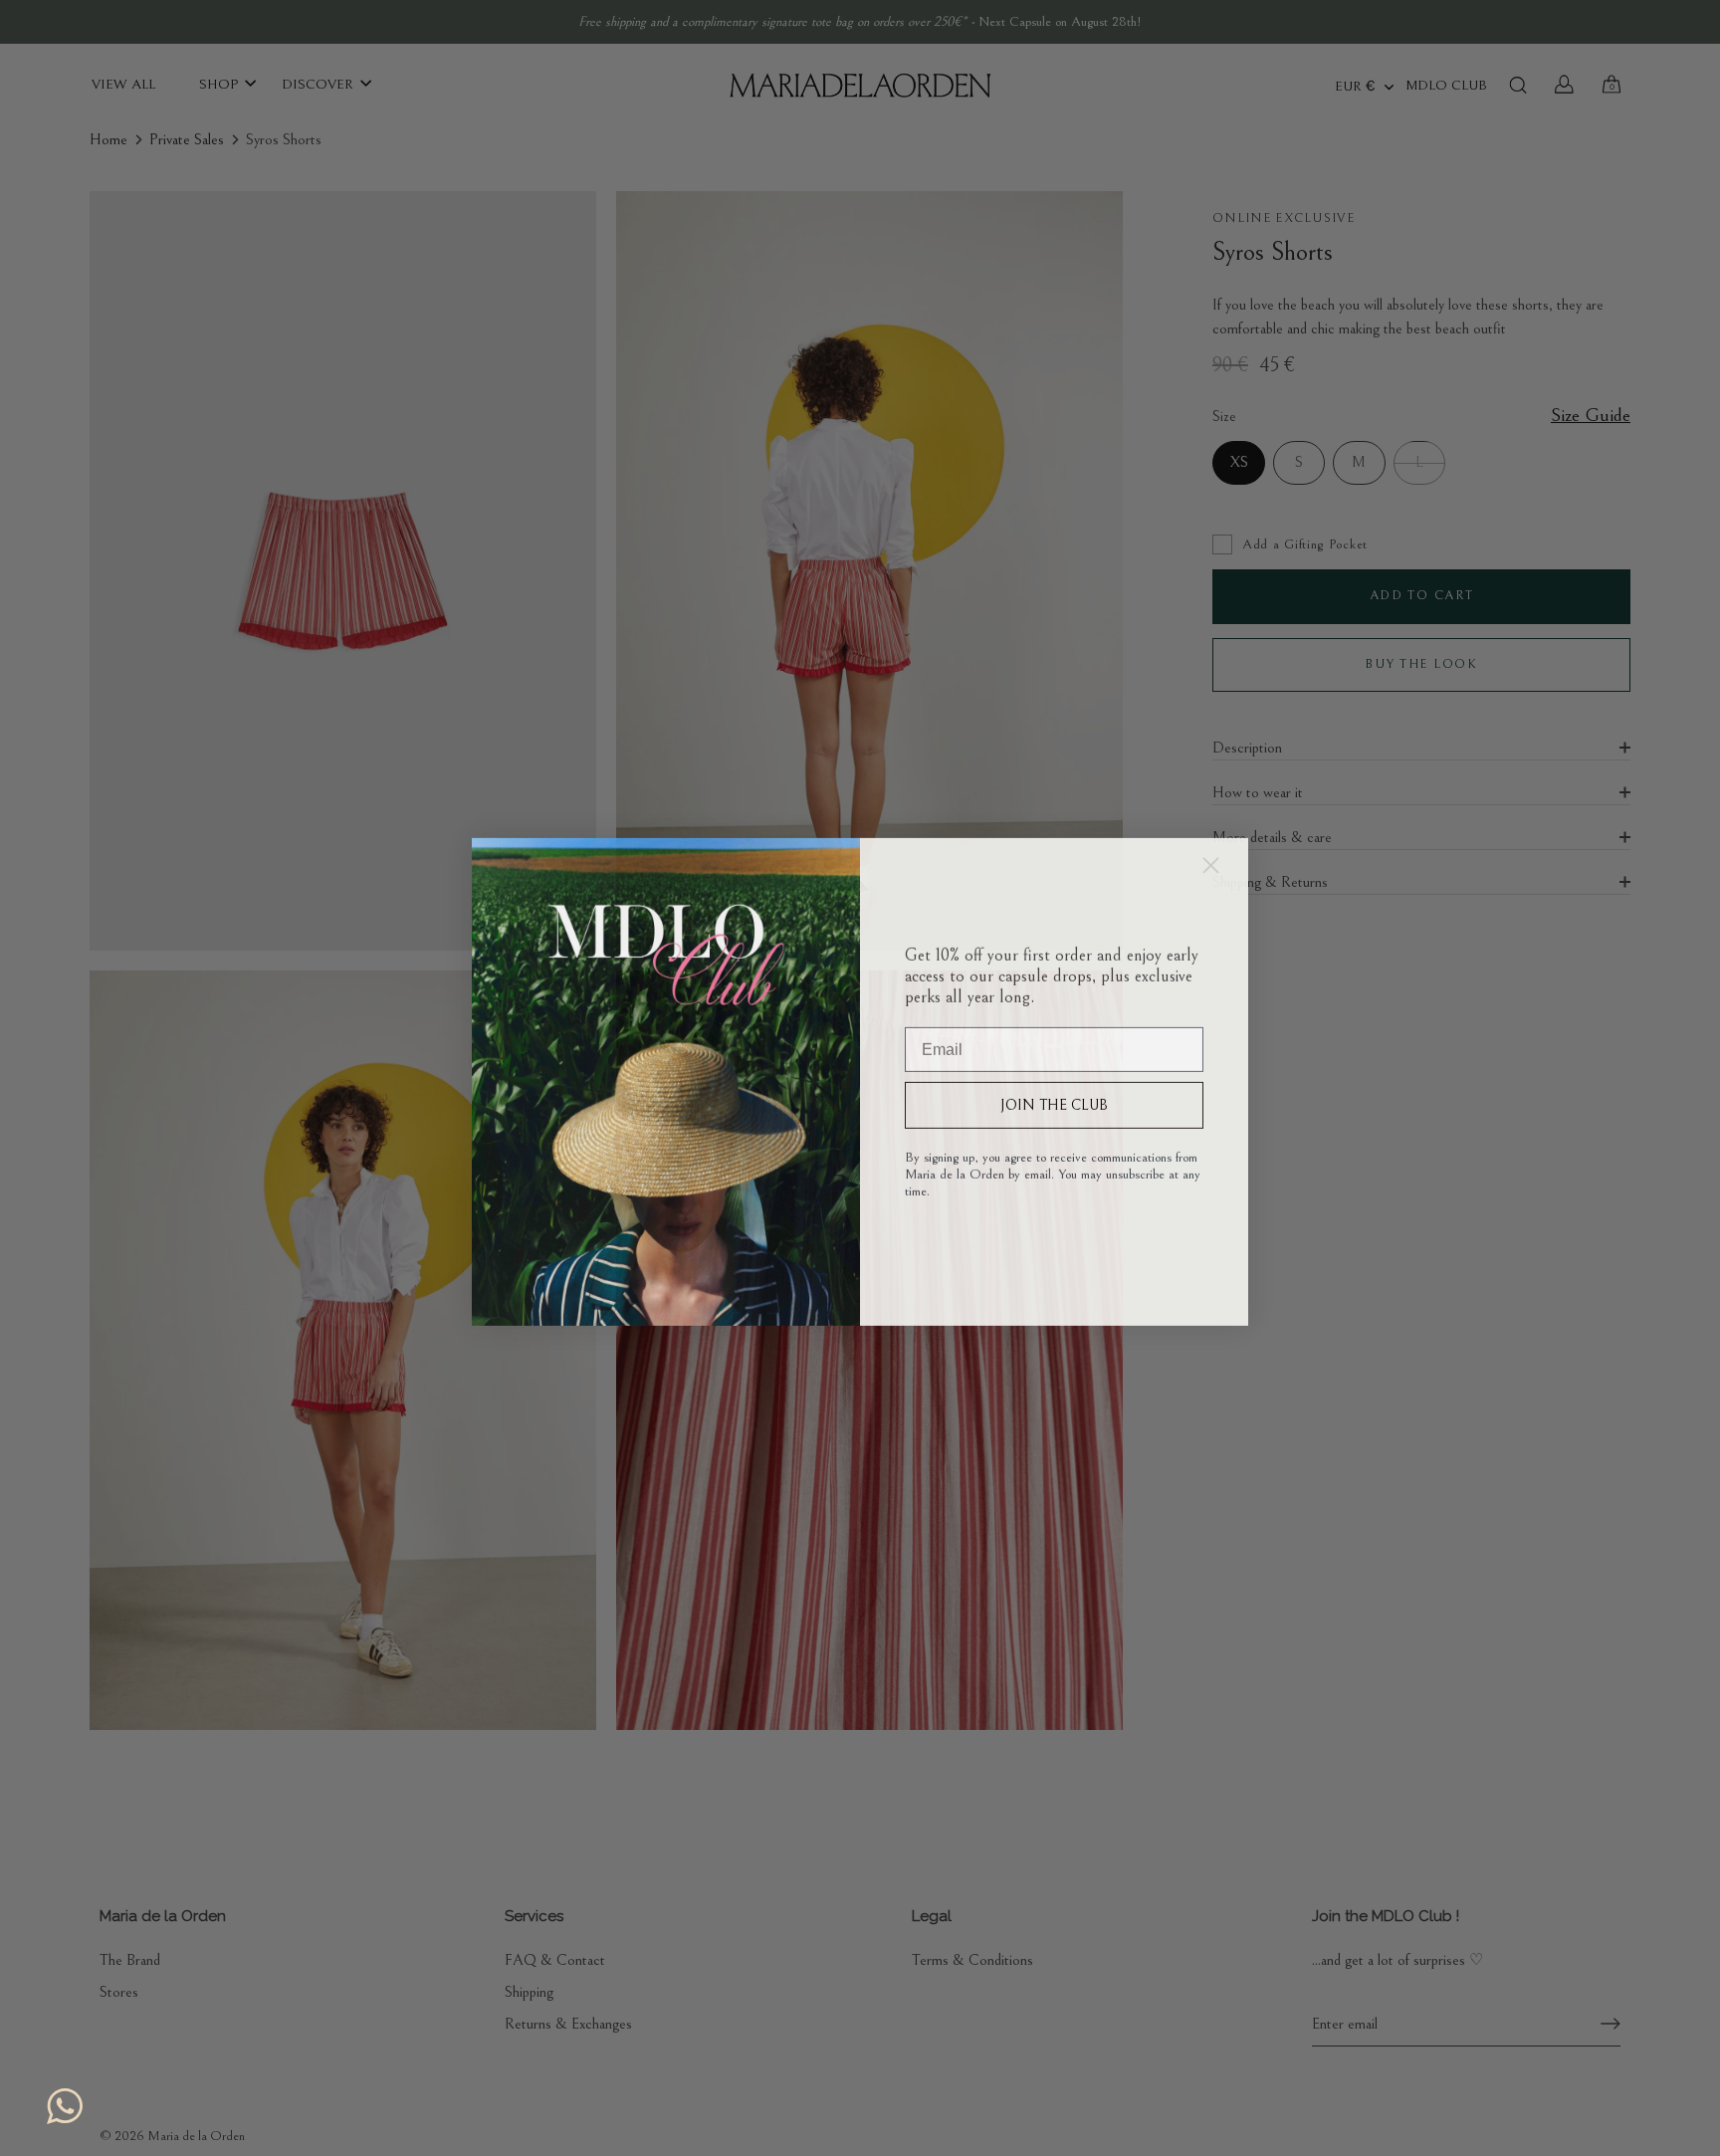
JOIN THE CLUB (1054, 1101)
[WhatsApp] (65, 2106)
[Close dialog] (1211, 862)
